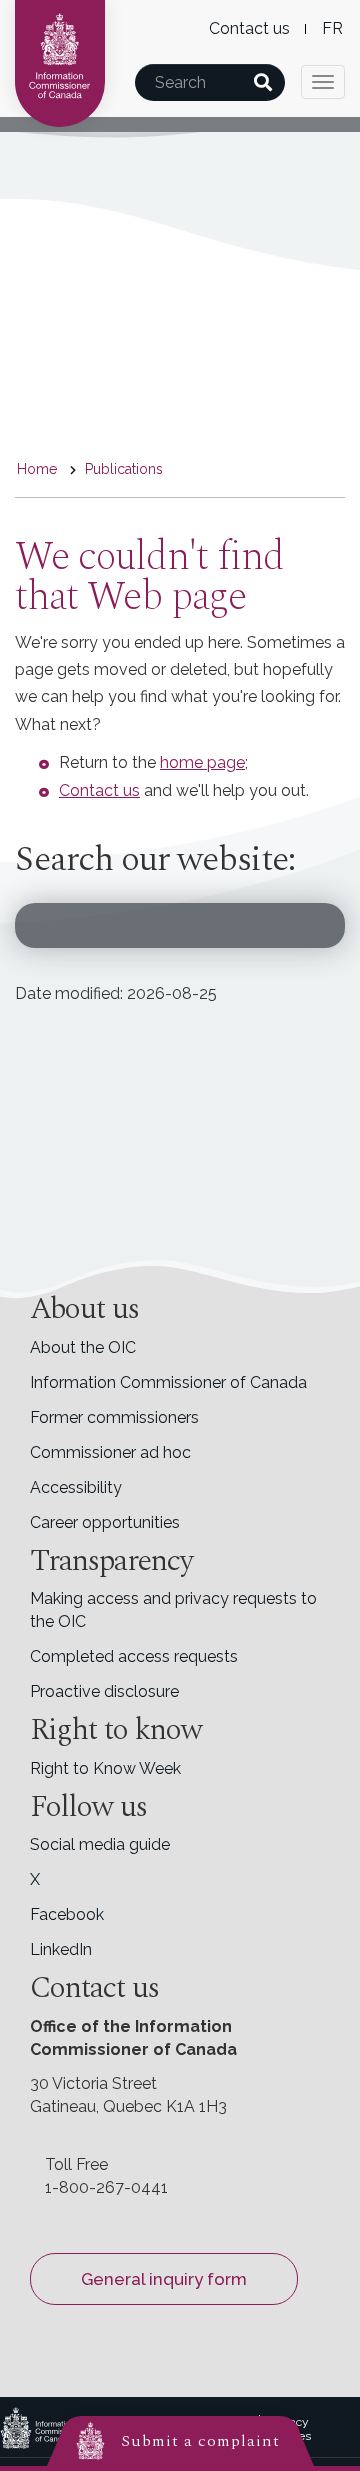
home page (202, 762)
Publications (124, 469)
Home (37, 469)
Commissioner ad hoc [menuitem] (110, 1452)
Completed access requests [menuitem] (134, 1656)
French (332, 28)
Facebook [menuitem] (67, 1914)
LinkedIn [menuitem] (61, 1949)
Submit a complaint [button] (200, 2441)
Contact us (99, 790)
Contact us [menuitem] (249, 28)
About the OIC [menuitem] (83, 1347)
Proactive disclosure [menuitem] (104, 1691)
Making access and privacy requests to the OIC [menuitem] (173, 1610)
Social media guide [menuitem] (100, 1844)
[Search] (262, 82)
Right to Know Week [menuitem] (105, 1768)
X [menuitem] (35, 1879)
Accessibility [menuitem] (76, 1487)
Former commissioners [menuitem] (114, 1417)
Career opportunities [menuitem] (105, 1522)
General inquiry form (164, 2279)
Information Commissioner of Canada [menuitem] (168, 1382)
